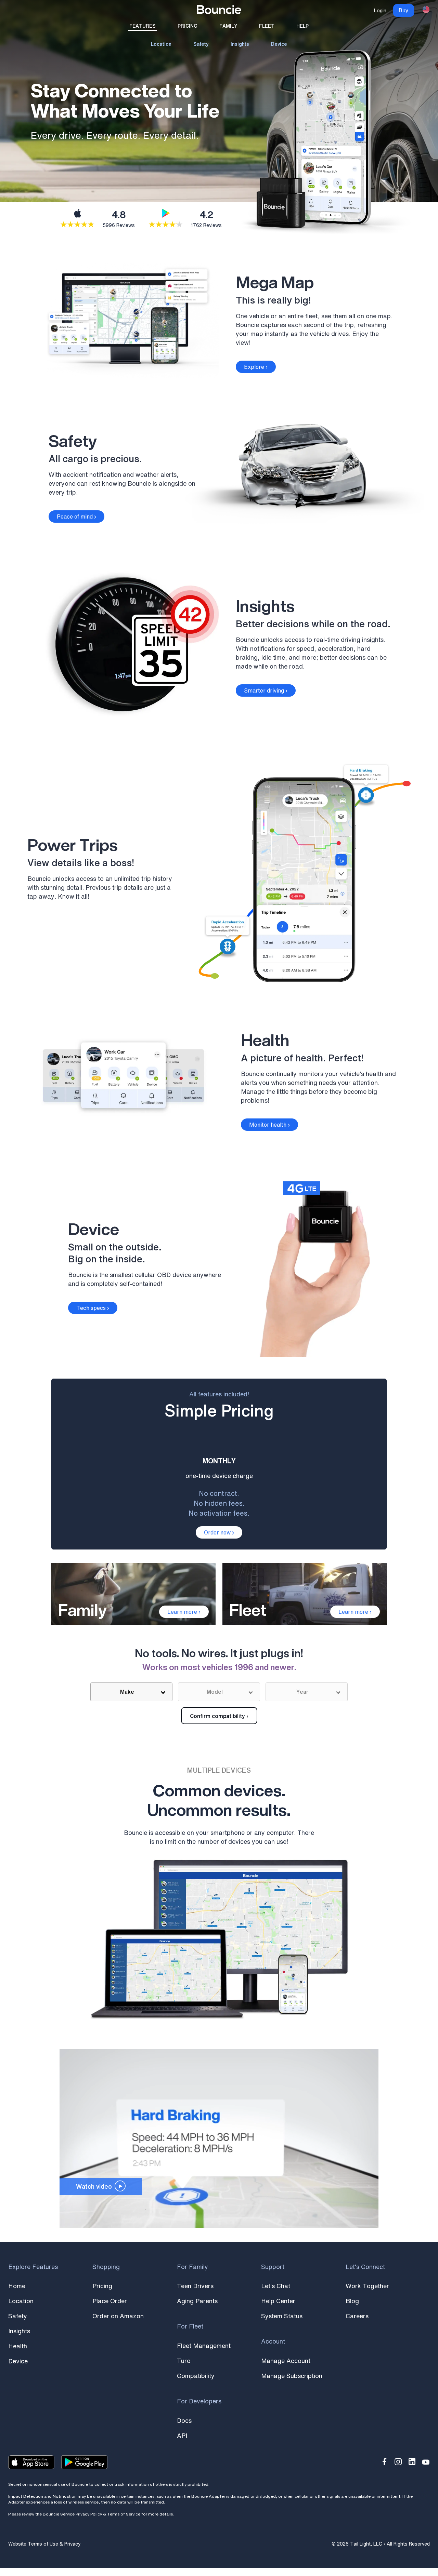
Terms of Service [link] (124, 2514)
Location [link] (161, 44)
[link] (219, 11)
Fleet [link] (267, 26)
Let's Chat (276, 2286)
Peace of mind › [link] (76, 516)
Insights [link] (240, 44)
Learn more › (184, 1612)
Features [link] (143, 26)
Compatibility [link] (196, 2376)
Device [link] (279, 44)
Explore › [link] (256, 367)
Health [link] (18, 2346)
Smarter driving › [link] (266, 690)
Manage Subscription (292, 2376)
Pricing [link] (188, 26)
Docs (184, 2420)
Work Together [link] (367, 2286)
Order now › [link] (219, 1532)
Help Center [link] (278, 2301)
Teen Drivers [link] (195, 2286)
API (182, 2436)
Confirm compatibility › (219, 1716)
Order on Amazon (118, 2316)
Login (380, 10)
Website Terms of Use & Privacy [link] (44, 2544)
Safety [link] (201, 44)
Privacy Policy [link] (89, 2514)
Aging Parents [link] (197, 2301)
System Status (282, 2316)
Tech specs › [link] (93, 1308)
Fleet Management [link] (204, 2346)
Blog (352, 2301)
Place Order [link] (110, 2301)
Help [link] (302, 26)
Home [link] (17, 2286)
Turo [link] (184, 2361)
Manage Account (286, 2361)
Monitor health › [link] (269, 1125)
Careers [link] (357, 2316)
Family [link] (228, 26)
